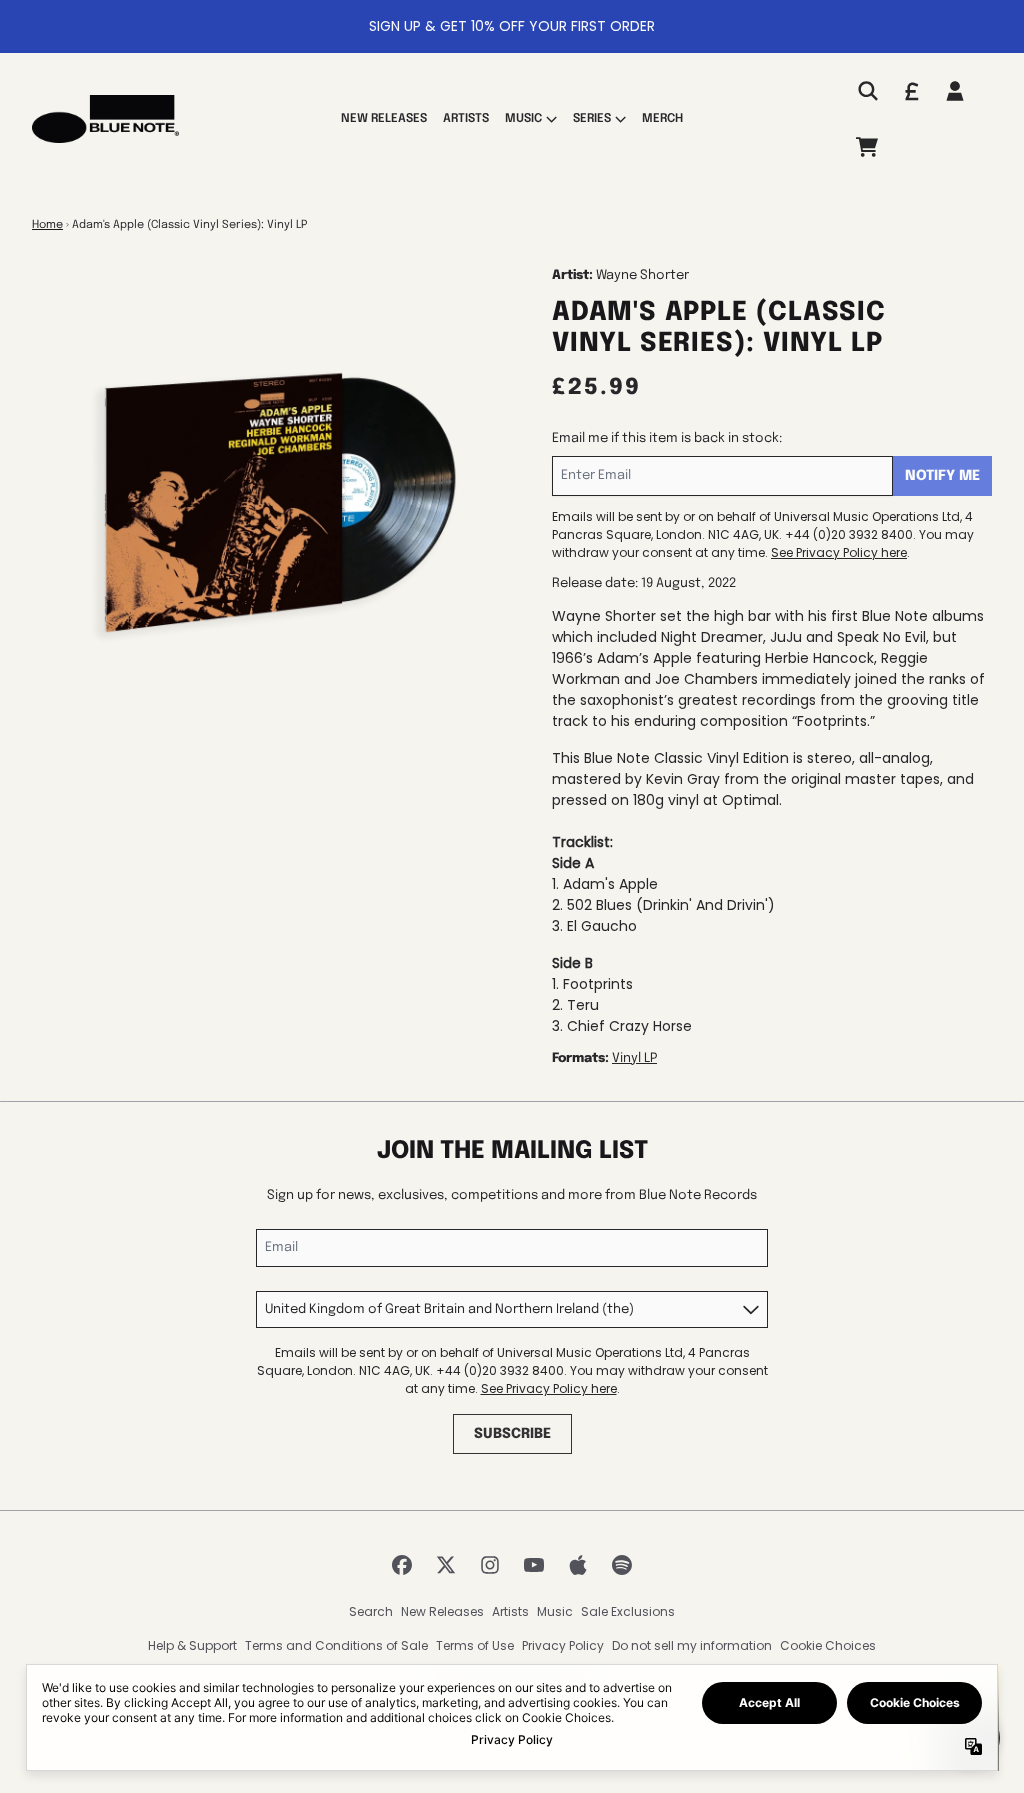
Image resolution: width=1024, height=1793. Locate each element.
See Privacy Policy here (839, 552)
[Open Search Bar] (867, 91)
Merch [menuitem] (662, 119)
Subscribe (512, 1434)
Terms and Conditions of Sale (336, 1645)
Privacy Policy (563, 1645)
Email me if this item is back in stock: (667, 438)
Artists (510, 1611)
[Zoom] (272, 506)
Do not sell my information (692, 1645)
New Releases (442, 1611)
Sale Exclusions (628, 1611)
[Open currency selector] (911, 91)
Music (555, 1611)
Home (47, 225)
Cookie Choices (828, 1645)
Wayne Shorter (642, 275)
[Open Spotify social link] (622, 1565)
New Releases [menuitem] (384, 119)
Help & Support (192, 1645)
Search (371, 1611)
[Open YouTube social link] (534, 1565)
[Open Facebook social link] (402, 1565)
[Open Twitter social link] (446, 1565)
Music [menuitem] (523, 119)
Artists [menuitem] (466, 119)
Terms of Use (475, 1645)
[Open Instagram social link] (490, 1565)
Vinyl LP (634, 1058)
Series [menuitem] (592, 119)
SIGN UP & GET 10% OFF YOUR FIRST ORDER (512, 26)
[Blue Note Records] (105, 119)
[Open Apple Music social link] (578, 1565)
